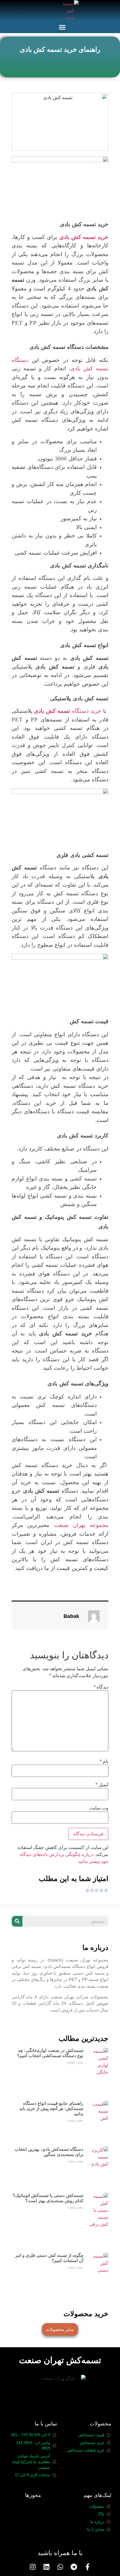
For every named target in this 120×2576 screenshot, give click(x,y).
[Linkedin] (46, 2567)
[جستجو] (17, 1921)
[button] (62, 27)
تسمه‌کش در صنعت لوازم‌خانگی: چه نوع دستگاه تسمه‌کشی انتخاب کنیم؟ (50, 2053)
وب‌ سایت (99, 1808)
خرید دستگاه (68, 711)
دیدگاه (101, 1687)
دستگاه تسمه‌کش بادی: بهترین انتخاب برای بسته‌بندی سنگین (49, 2152)
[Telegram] (74, 2567)
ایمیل (102, 1785)
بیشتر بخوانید (75, 2062)
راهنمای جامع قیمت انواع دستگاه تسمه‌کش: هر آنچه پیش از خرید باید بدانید (51, 2108)
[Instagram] (33, 2567)
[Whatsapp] (60, 2567)
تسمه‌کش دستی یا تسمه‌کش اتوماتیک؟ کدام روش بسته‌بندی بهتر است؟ (48, 2198)
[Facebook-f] (88, 2567)
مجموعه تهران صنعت (81, 1525)
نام (104, 1762)
